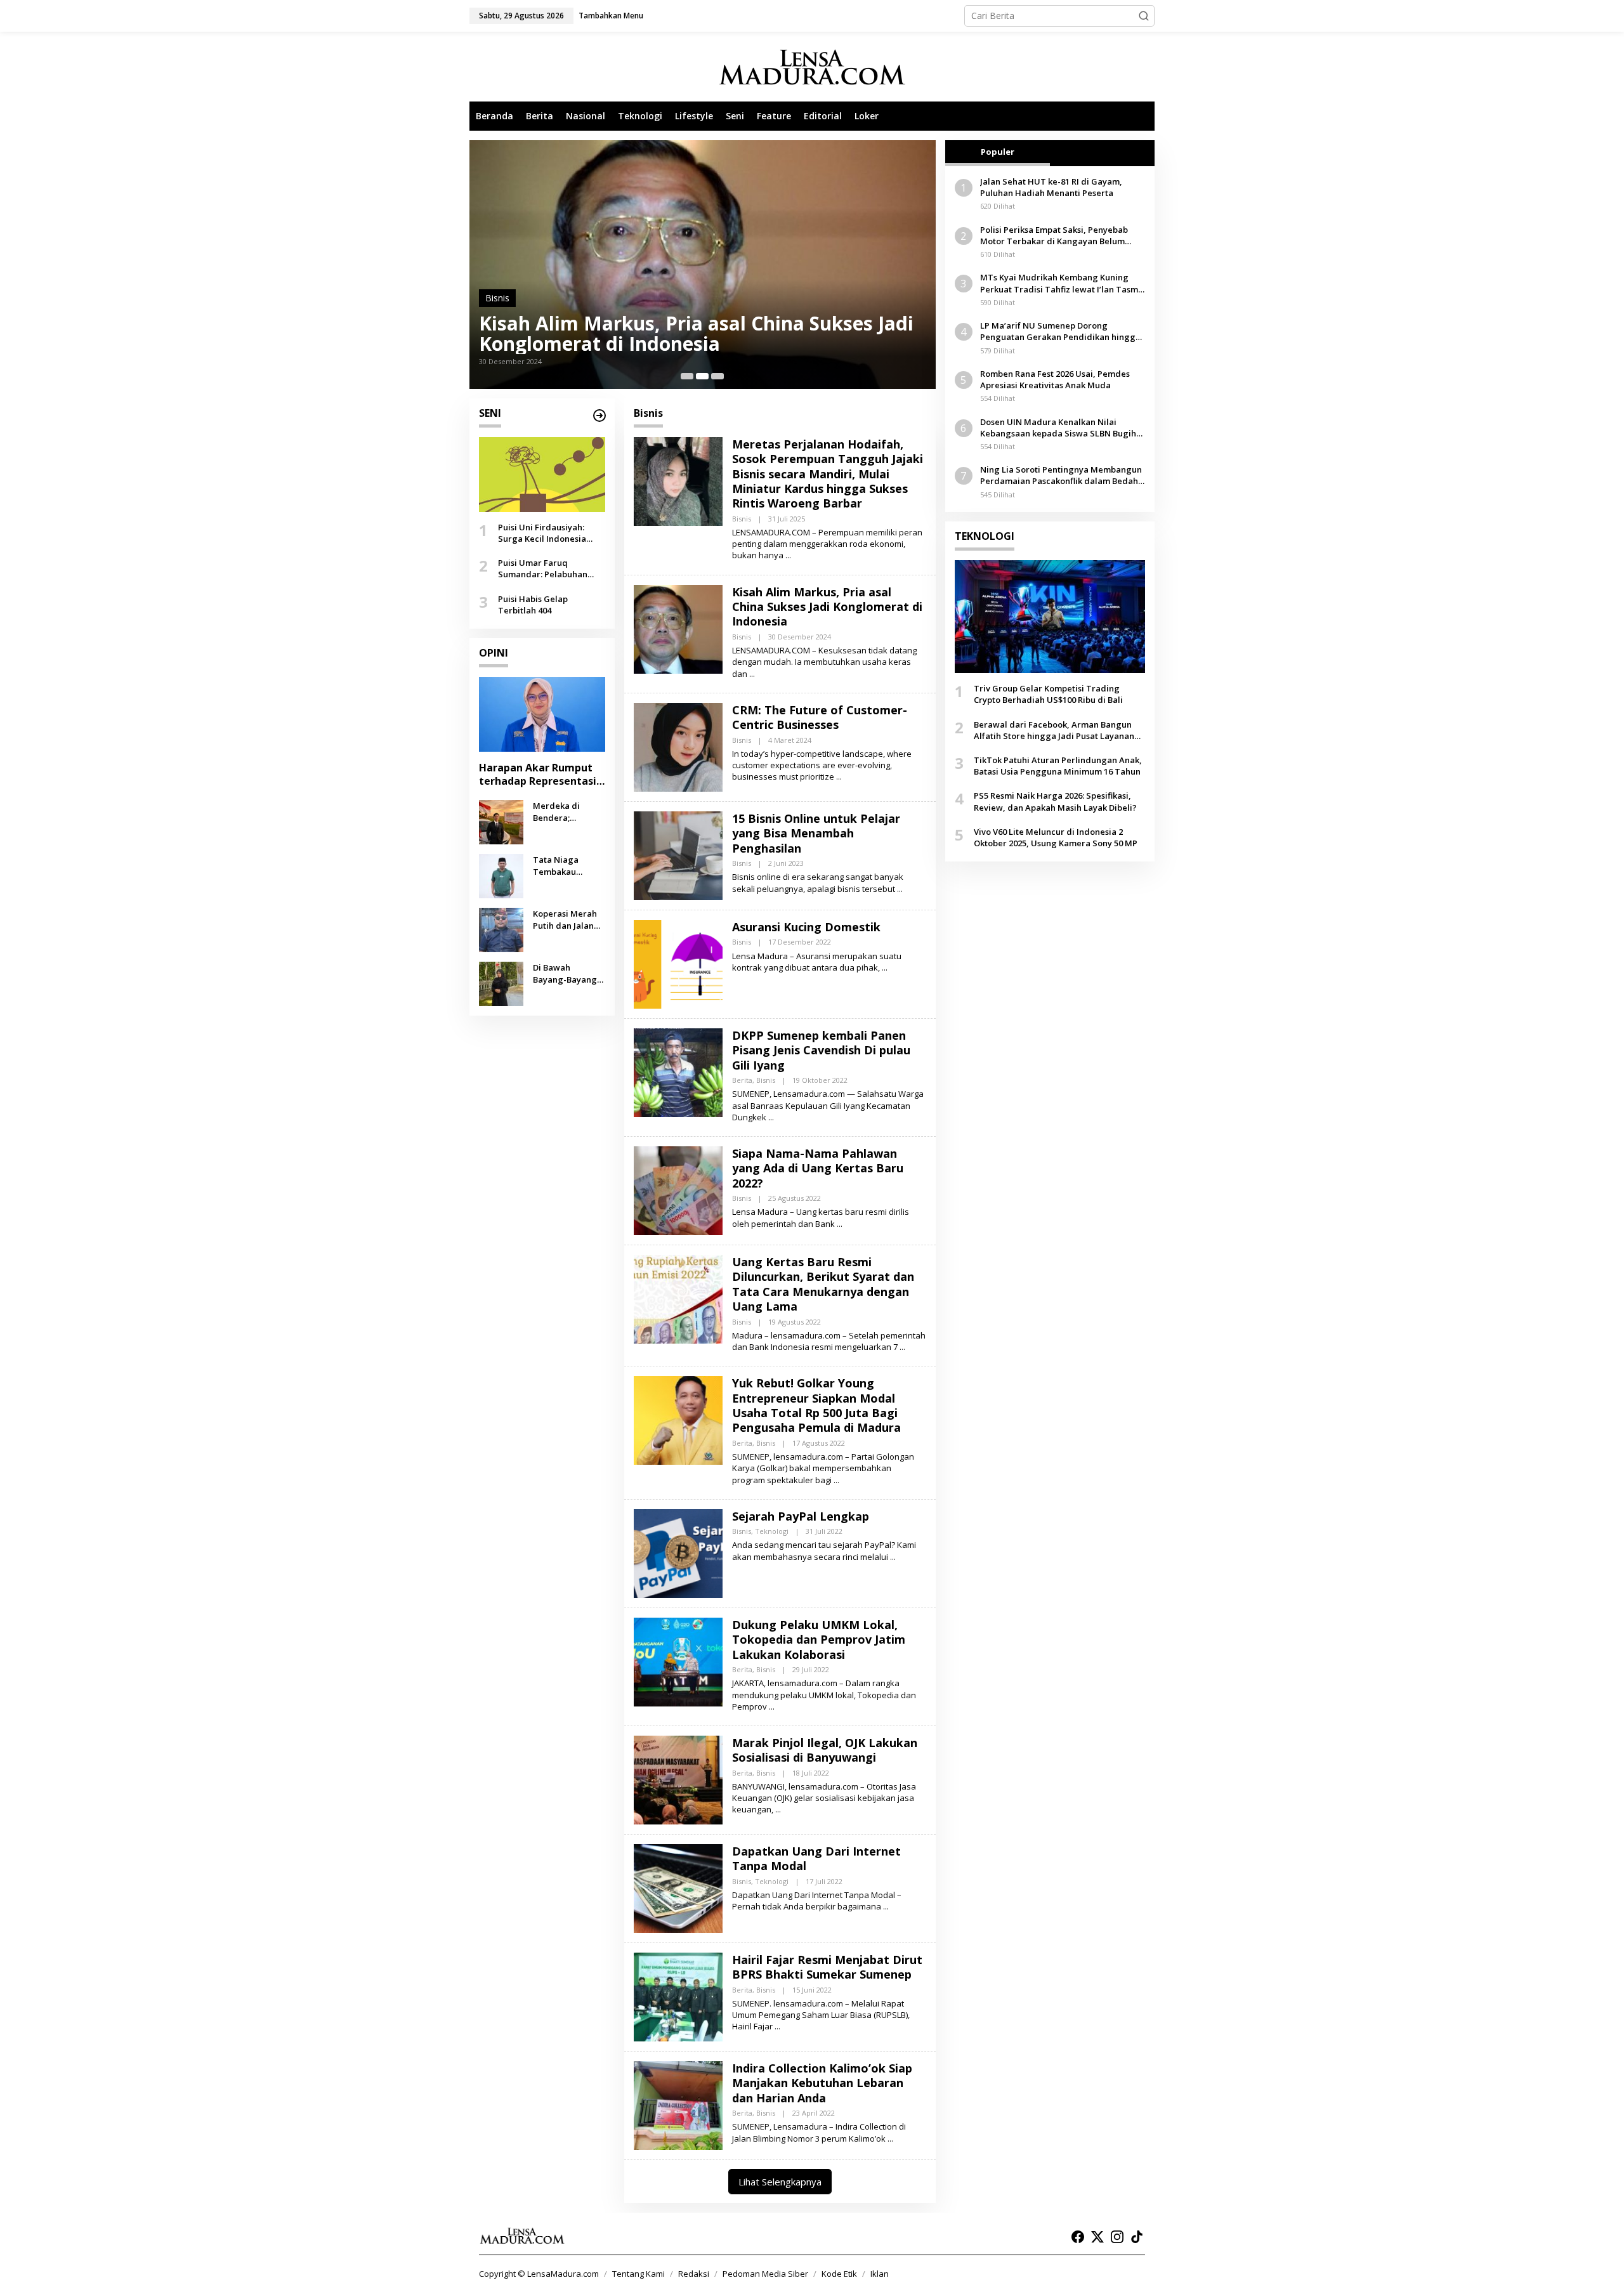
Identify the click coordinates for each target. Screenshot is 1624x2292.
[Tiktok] (1137, 2237)
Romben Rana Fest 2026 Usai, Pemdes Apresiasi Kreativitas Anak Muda (1055, 379)
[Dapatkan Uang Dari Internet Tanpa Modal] (886, 1907)
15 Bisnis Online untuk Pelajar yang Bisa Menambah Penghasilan (816, 833)
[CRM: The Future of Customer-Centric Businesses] (839, 777)
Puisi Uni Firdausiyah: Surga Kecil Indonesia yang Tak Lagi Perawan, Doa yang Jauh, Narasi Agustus (547, 533)
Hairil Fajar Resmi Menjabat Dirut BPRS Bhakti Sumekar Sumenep (827, 1967)
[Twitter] (1097, 2237)
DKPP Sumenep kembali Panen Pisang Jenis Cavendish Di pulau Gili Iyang (821, 1050)
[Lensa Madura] (812, 67)
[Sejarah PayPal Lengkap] (893, 1557)
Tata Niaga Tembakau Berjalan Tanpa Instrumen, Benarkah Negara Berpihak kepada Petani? (569, 865)
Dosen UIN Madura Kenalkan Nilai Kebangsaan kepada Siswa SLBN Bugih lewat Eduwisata (1058, 428)
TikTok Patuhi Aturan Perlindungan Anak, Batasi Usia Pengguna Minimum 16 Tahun (1058, 766)
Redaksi (694, 2274)
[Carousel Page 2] (702, 376)
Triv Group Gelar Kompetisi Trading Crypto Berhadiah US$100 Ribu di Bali (1048, 694)
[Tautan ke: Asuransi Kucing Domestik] (678, 963)
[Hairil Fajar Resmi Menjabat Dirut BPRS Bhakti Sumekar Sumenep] (777, 2027)
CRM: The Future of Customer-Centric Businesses (653, 334)
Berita (742, 1080)
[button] (1144, 16)
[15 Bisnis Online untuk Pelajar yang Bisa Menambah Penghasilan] (900, 889)
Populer (998, 152)
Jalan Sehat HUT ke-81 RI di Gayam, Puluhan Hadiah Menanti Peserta (1051, 187)
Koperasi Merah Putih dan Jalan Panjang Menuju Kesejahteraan (566, 919)
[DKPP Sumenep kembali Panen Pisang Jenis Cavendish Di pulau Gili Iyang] (771, 1117)
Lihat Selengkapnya (780, 2182)
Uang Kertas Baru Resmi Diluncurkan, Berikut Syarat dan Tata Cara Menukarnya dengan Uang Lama (823, 1284)
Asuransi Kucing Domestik (806, 927)
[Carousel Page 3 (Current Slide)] (717, 376)
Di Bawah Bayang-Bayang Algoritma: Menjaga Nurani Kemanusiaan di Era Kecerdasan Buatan (566, 973)
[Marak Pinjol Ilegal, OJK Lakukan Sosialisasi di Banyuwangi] (778, 1810)
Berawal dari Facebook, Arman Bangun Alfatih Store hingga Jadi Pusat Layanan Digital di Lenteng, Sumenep (1054, 730)
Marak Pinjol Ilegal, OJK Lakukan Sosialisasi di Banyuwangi (825, 1750)
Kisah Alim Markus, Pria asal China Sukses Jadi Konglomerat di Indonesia (827, 607)
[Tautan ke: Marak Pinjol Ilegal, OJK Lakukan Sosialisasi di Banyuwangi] (678, 1779)
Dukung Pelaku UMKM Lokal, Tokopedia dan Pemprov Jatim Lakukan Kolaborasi (819, 1640)
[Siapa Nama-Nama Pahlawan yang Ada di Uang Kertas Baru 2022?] (840, 1224)
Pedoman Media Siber (765, 2274)
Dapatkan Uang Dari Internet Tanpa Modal (816, 1858)
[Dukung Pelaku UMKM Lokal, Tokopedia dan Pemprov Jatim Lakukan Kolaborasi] (772, 1707)
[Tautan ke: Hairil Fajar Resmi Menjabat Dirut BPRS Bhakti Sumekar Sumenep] (678, 1996)
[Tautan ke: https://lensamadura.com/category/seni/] (599, 416)
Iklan (880, 2274)
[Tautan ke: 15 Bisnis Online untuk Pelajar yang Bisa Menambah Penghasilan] (678, 855)
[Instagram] (1117, 2237)
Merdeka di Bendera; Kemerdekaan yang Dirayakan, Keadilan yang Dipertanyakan (566, 811)
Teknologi (772, 1531)
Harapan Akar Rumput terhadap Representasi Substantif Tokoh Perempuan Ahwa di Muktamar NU (538, 775)
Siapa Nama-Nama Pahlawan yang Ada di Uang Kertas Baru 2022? (818, 1168)
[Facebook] (1078, 2237)
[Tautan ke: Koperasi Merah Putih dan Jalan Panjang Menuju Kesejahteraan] (501, 929)
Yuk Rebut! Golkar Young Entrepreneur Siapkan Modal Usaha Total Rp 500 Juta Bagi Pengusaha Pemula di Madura (816, 1405)
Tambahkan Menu (611, 16)
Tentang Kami (638, 2274)
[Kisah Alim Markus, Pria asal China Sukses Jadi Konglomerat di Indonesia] (752, 674)
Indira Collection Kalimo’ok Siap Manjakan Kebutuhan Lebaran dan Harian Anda (822, 2083)
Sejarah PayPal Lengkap (801, 1516)
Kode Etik (839, 2274)
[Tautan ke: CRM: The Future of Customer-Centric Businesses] (703, 265)
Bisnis (497, 298)
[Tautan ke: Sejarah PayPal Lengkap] (678, 1553)
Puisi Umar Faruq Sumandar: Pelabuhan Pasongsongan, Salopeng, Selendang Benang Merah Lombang (551, 568)
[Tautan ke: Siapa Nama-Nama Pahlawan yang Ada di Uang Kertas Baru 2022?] (678, 1190)
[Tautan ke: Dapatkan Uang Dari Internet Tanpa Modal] (678, 1888)
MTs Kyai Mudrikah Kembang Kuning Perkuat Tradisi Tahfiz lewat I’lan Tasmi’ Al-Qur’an (1061, 283)
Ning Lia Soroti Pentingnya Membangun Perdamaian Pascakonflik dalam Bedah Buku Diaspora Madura (1061, 475)
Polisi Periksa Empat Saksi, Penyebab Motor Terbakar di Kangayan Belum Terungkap (1054, 235)
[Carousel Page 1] (687, 376)
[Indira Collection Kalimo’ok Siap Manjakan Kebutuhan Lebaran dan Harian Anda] (890, 2139)
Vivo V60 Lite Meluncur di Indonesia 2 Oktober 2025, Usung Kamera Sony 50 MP (1056, 837)
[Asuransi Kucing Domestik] (885, 968)
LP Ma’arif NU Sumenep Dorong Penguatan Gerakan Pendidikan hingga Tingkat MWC (1060, 331)
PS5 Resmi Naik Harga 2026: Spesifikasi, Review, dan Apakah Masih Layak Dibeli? (1055, 801)
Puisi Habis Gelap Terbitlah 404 (533, 604)
